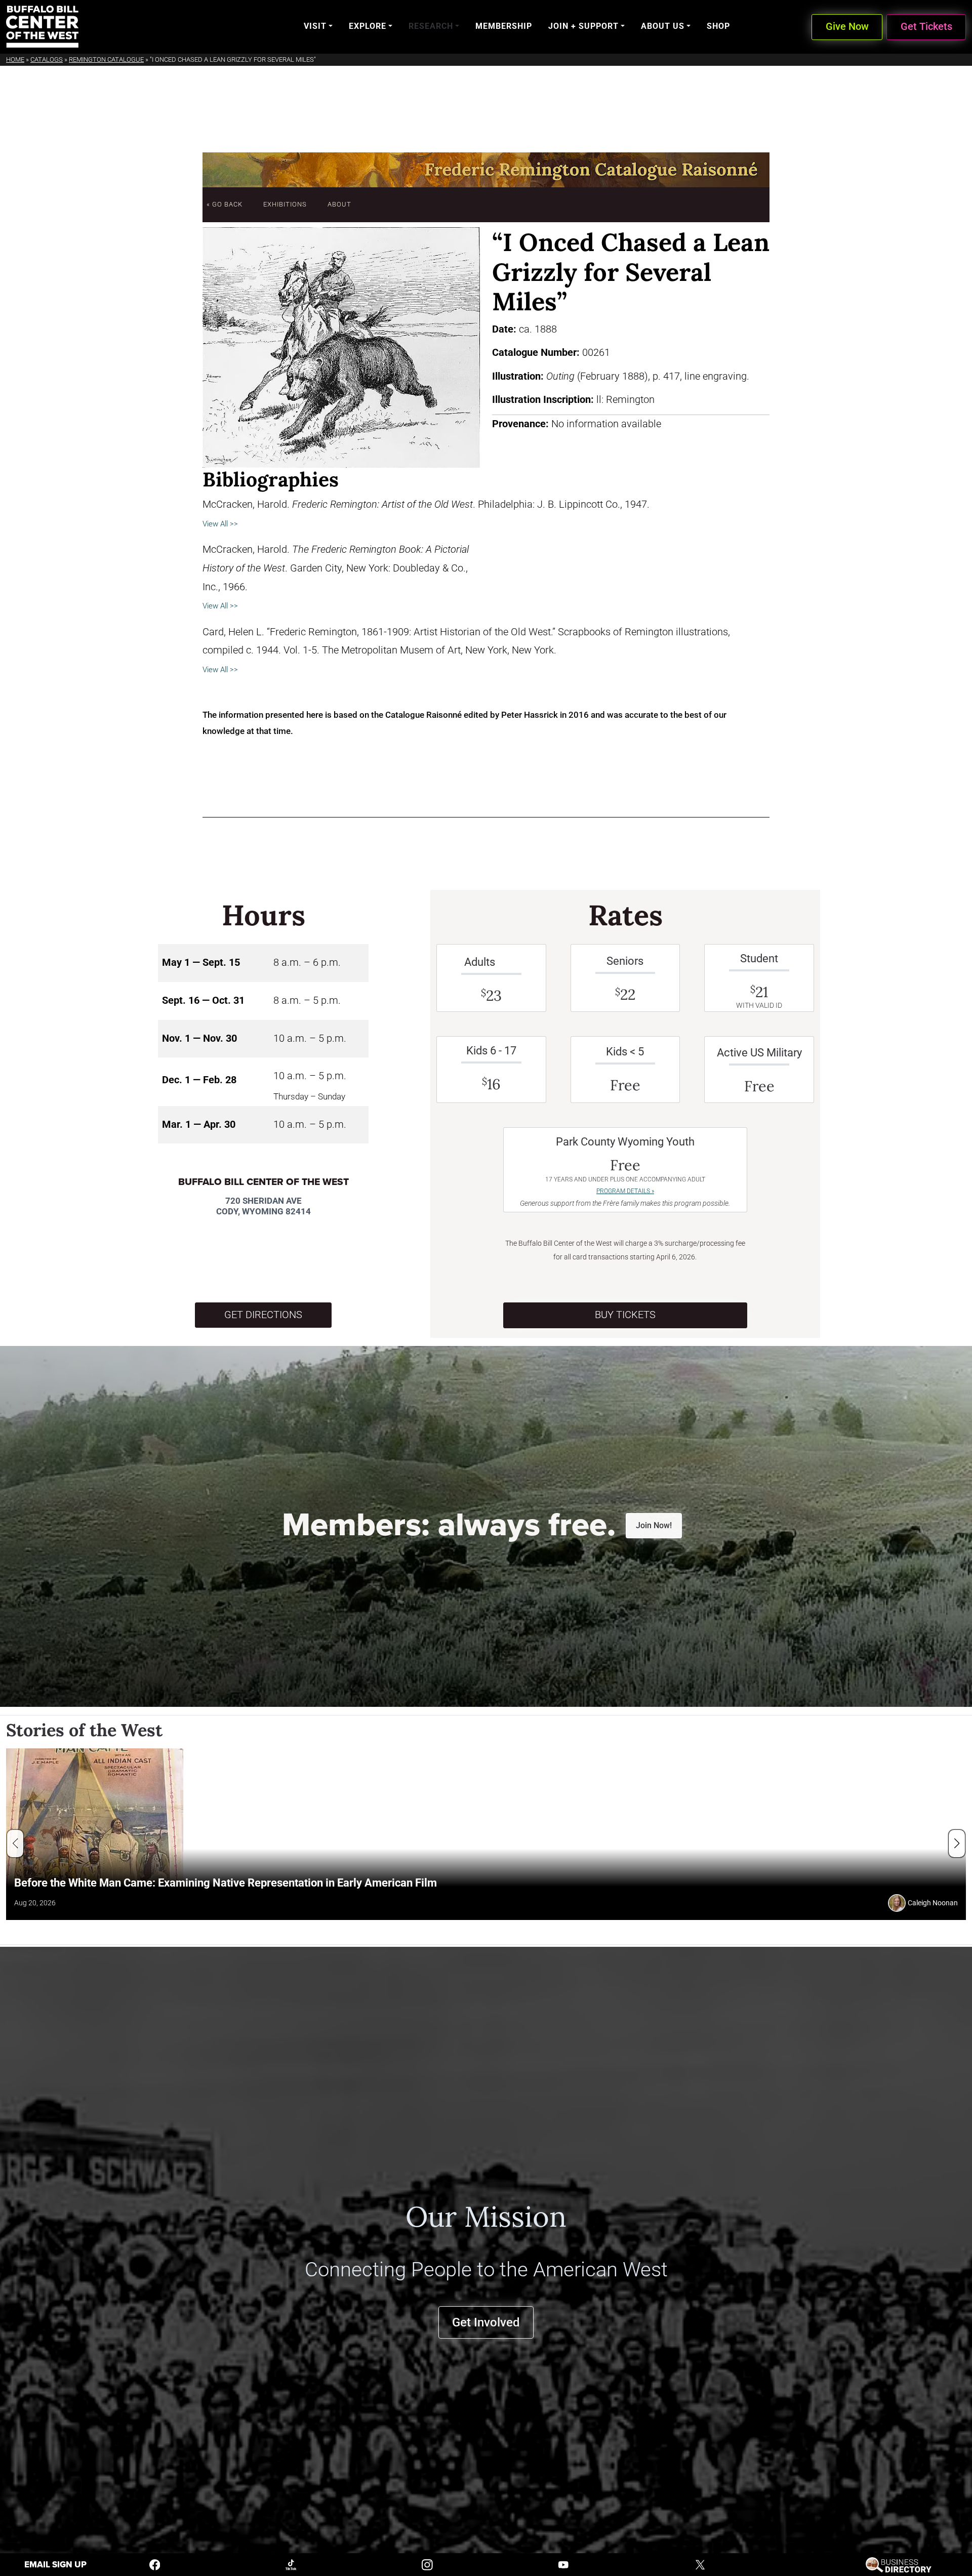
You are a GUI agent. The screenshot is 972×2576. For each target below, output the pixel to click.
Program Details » (625, 1191)
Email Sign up (55, 2565)
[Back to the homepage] (42, 27)
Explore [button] (368, 26)
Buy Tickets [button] (625, 1315)
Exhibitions (285, 204)
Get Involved (486, 2322)
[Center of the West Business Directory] (898, 2564)
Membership (504, 26)
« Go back (225, 204)
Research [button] (431, 26)
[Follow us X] (700, 2564)
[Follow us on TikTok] (291, 2564)
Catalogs (47, 59)
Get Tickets (926, 27)
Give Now (847, 27)
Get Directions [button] (263, 1315)
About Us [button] (663, 26)
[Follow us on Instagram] (427, 2564)
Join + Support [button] (583, 26)
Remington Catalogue (106, 59)
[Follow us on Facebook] (155, 2564)
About (339, 204)
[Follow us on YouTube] (563, 2564)
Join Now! (654, 1525)
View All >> (220, 524)
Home (15, 59)
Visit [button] (315, 26)
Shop (718, 26)
